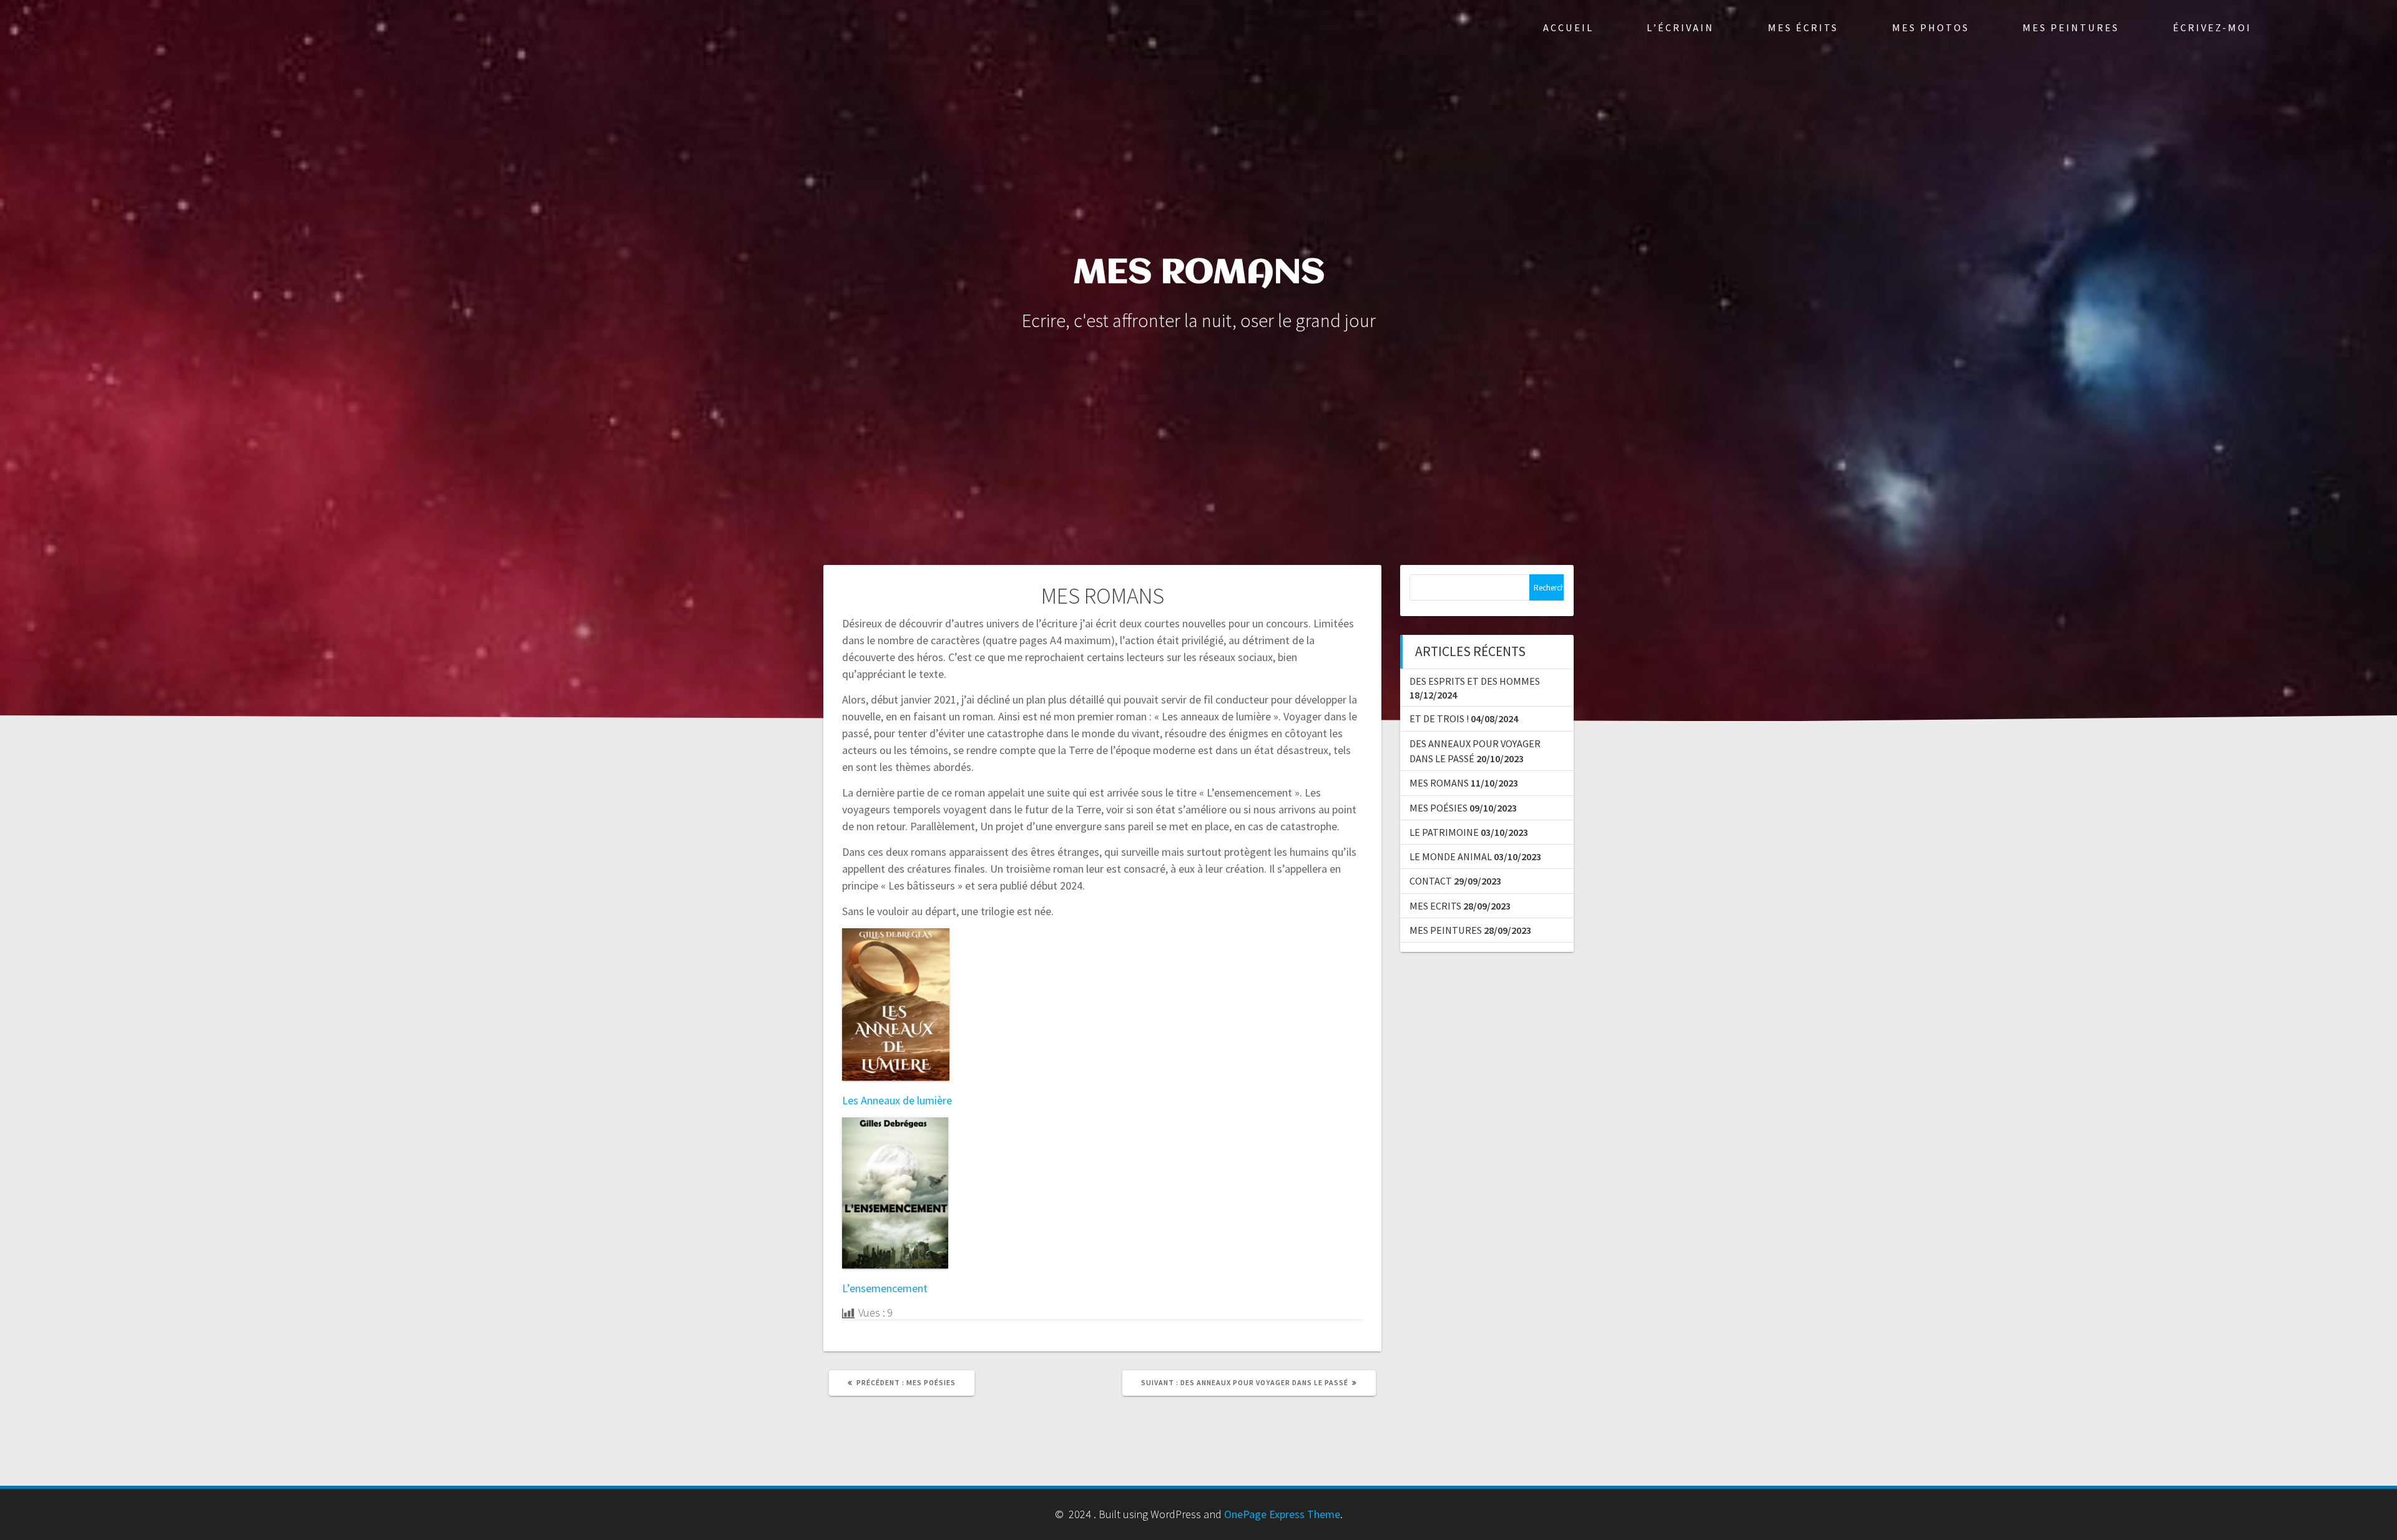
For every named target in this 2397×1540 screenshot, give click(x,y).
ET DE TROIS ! (1439, 719)
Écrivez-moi (2212, 27)
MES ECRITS (1435, 906)
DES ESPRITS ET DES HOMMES (1475, 681)
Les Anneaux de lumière (897, 1100)
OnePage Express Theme (1282, 1514)
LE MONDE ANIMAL (1451, 856)
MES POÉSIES (1439, 808)
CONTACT (1431, 881)
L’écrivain (1680, 27)
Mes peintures (2071, 27)
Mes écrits (1803, 27)
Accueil (1568, 27)
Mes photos (1931, 27)
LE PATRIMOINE (1444, 832)
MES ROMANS (1439, 783)
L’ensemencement (885, 1288)
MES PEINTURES (1446, 930)
